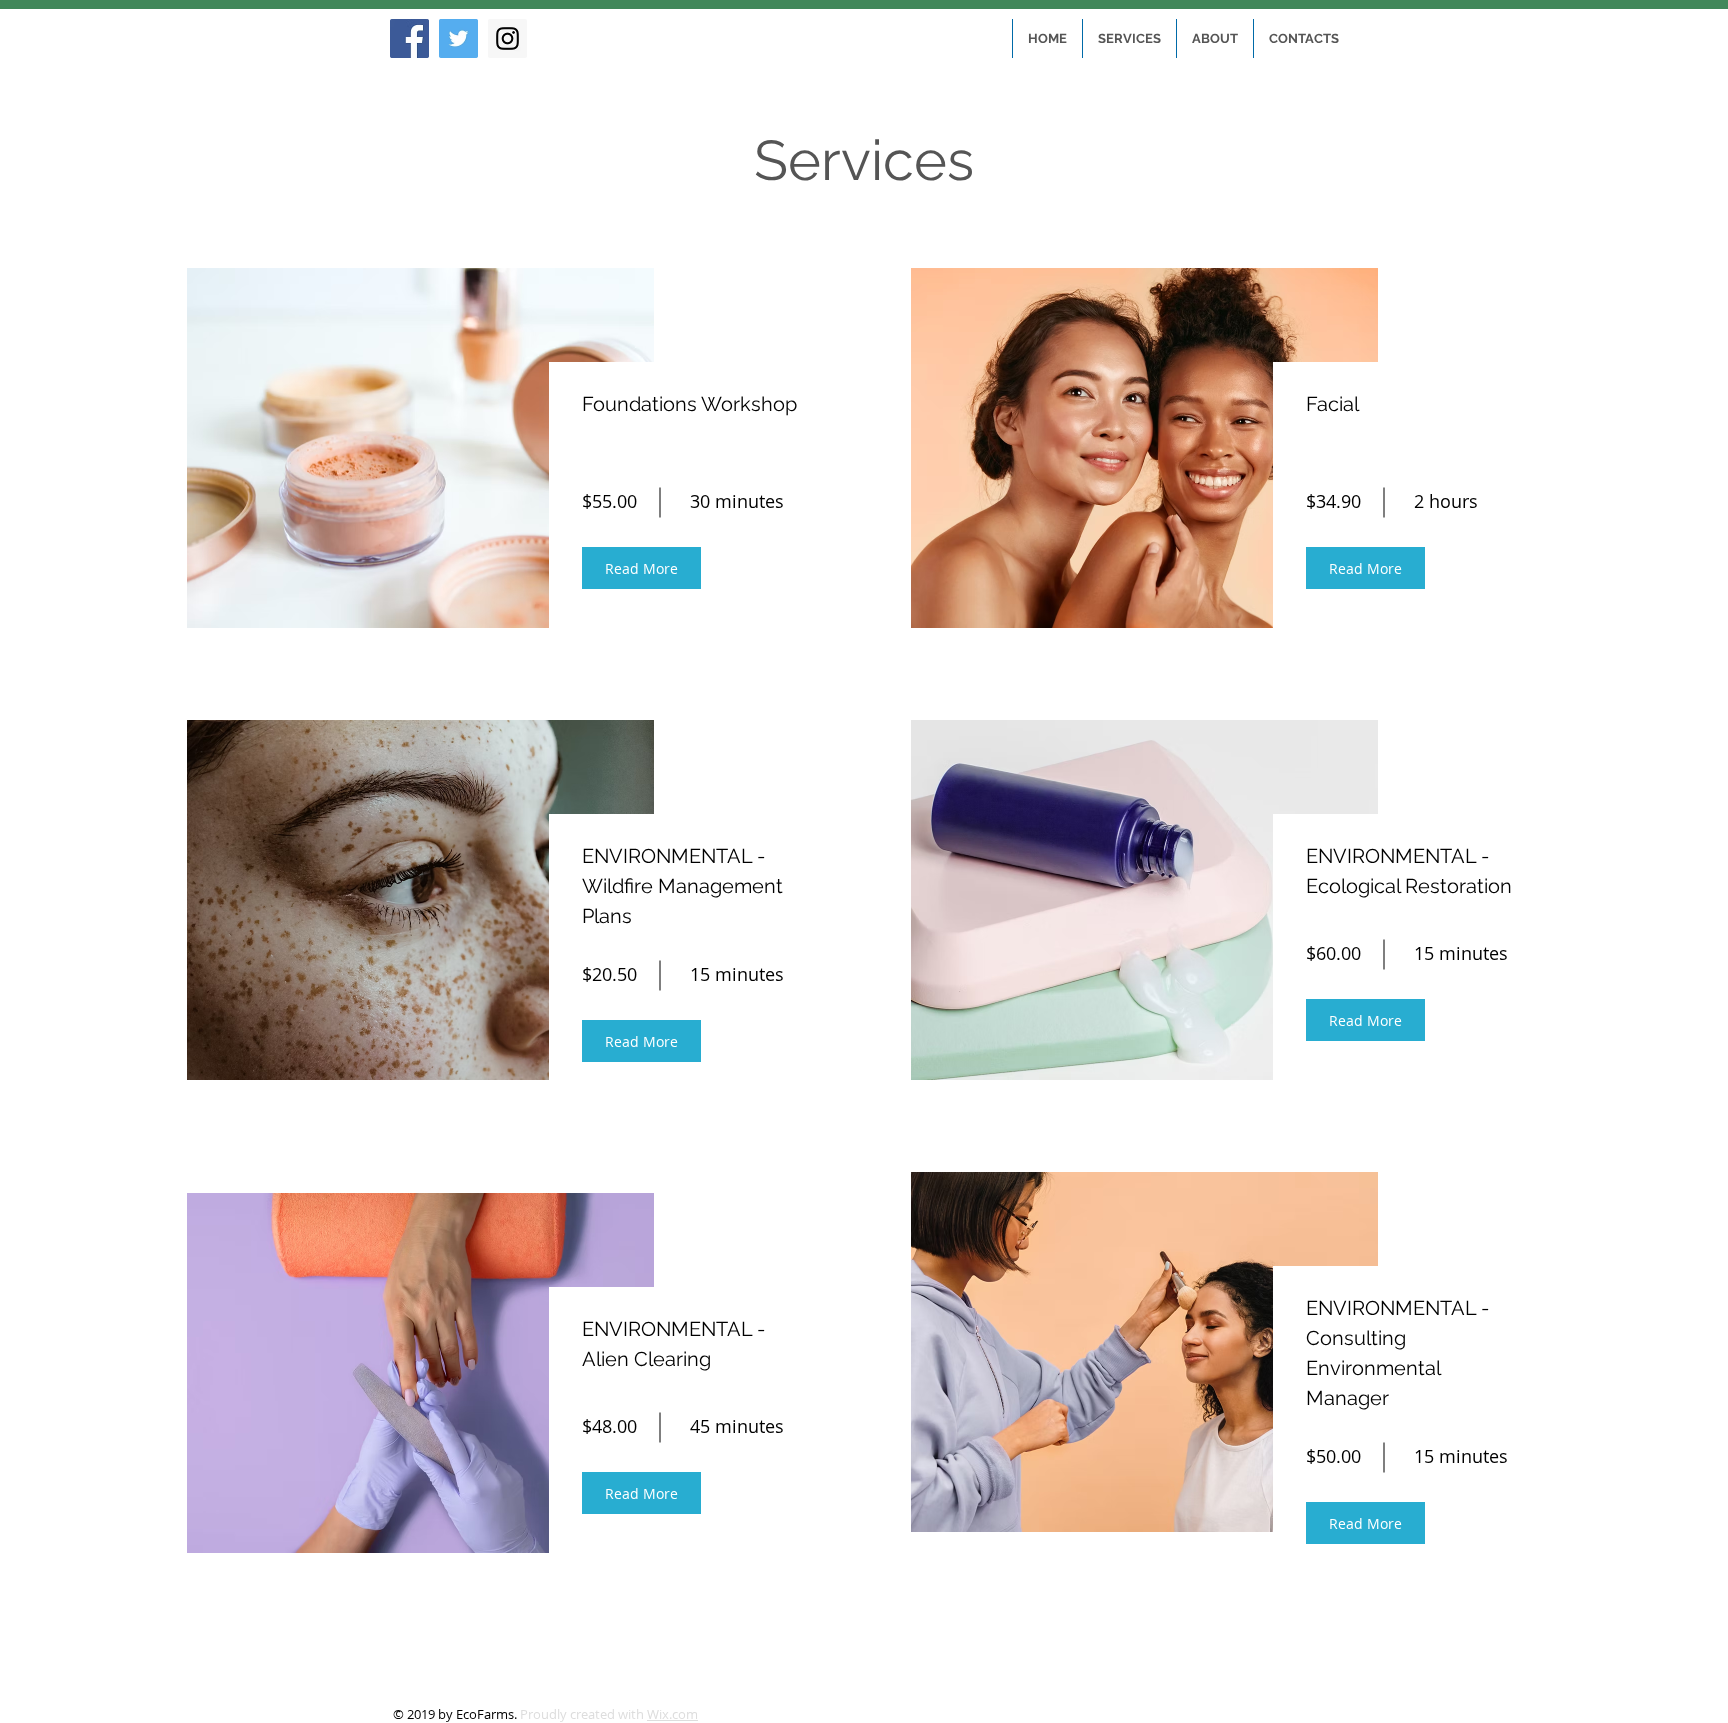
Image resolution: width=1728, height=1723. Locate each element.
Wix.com (672, 1714)
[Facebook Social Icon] (409, 38)
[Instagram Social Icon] (507, 38)
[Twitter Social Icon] (458, 38)
